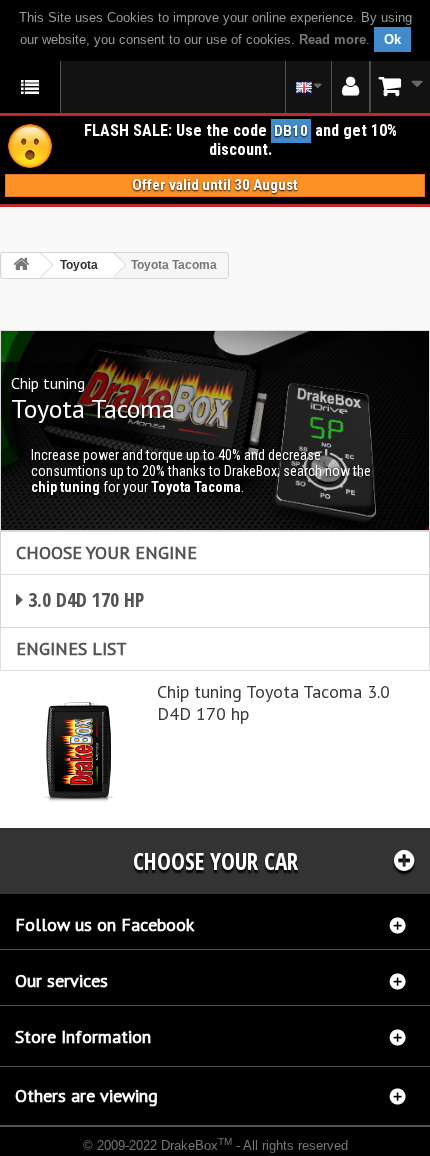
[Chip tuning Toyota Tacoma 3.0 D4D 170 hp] (78, 749)
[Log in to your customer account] (350, 87)
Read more (332, 39)
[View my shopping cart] (400, 86)
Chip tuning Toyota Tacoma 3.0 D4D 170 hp (273, 703)
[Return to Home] (21, 265)
